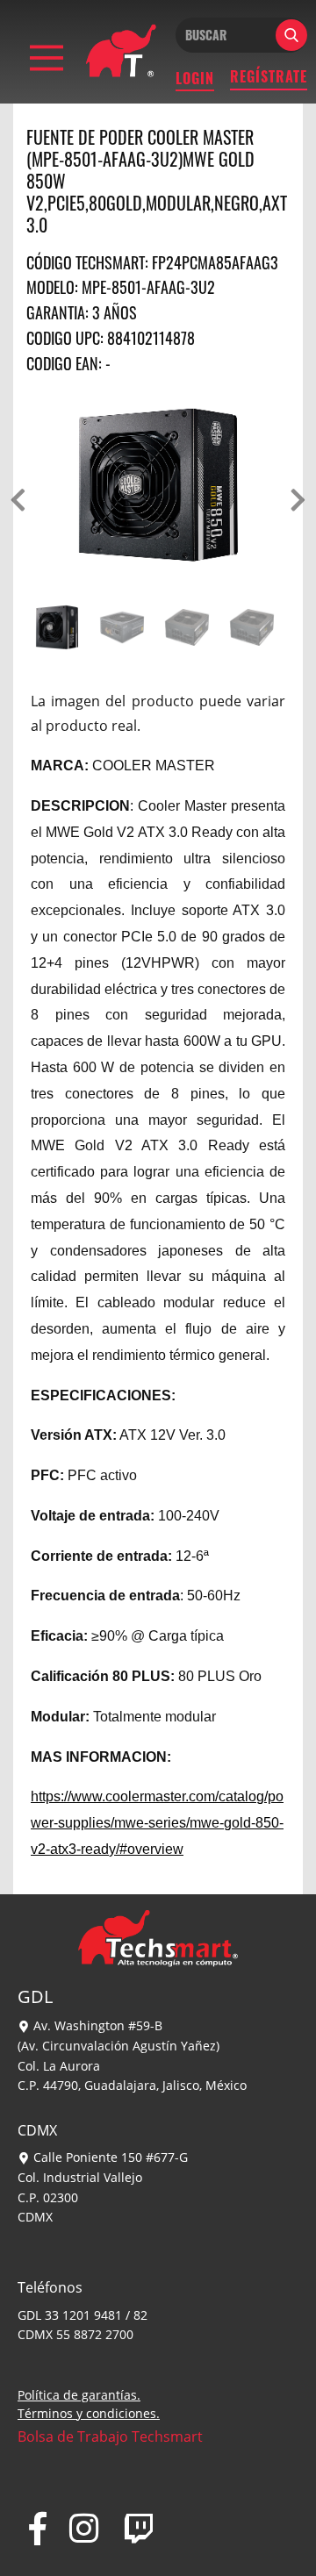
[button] (18, 500)
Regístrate (269, 76)
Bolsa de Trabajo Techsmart (110, 2436)
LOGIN (195, 78)
